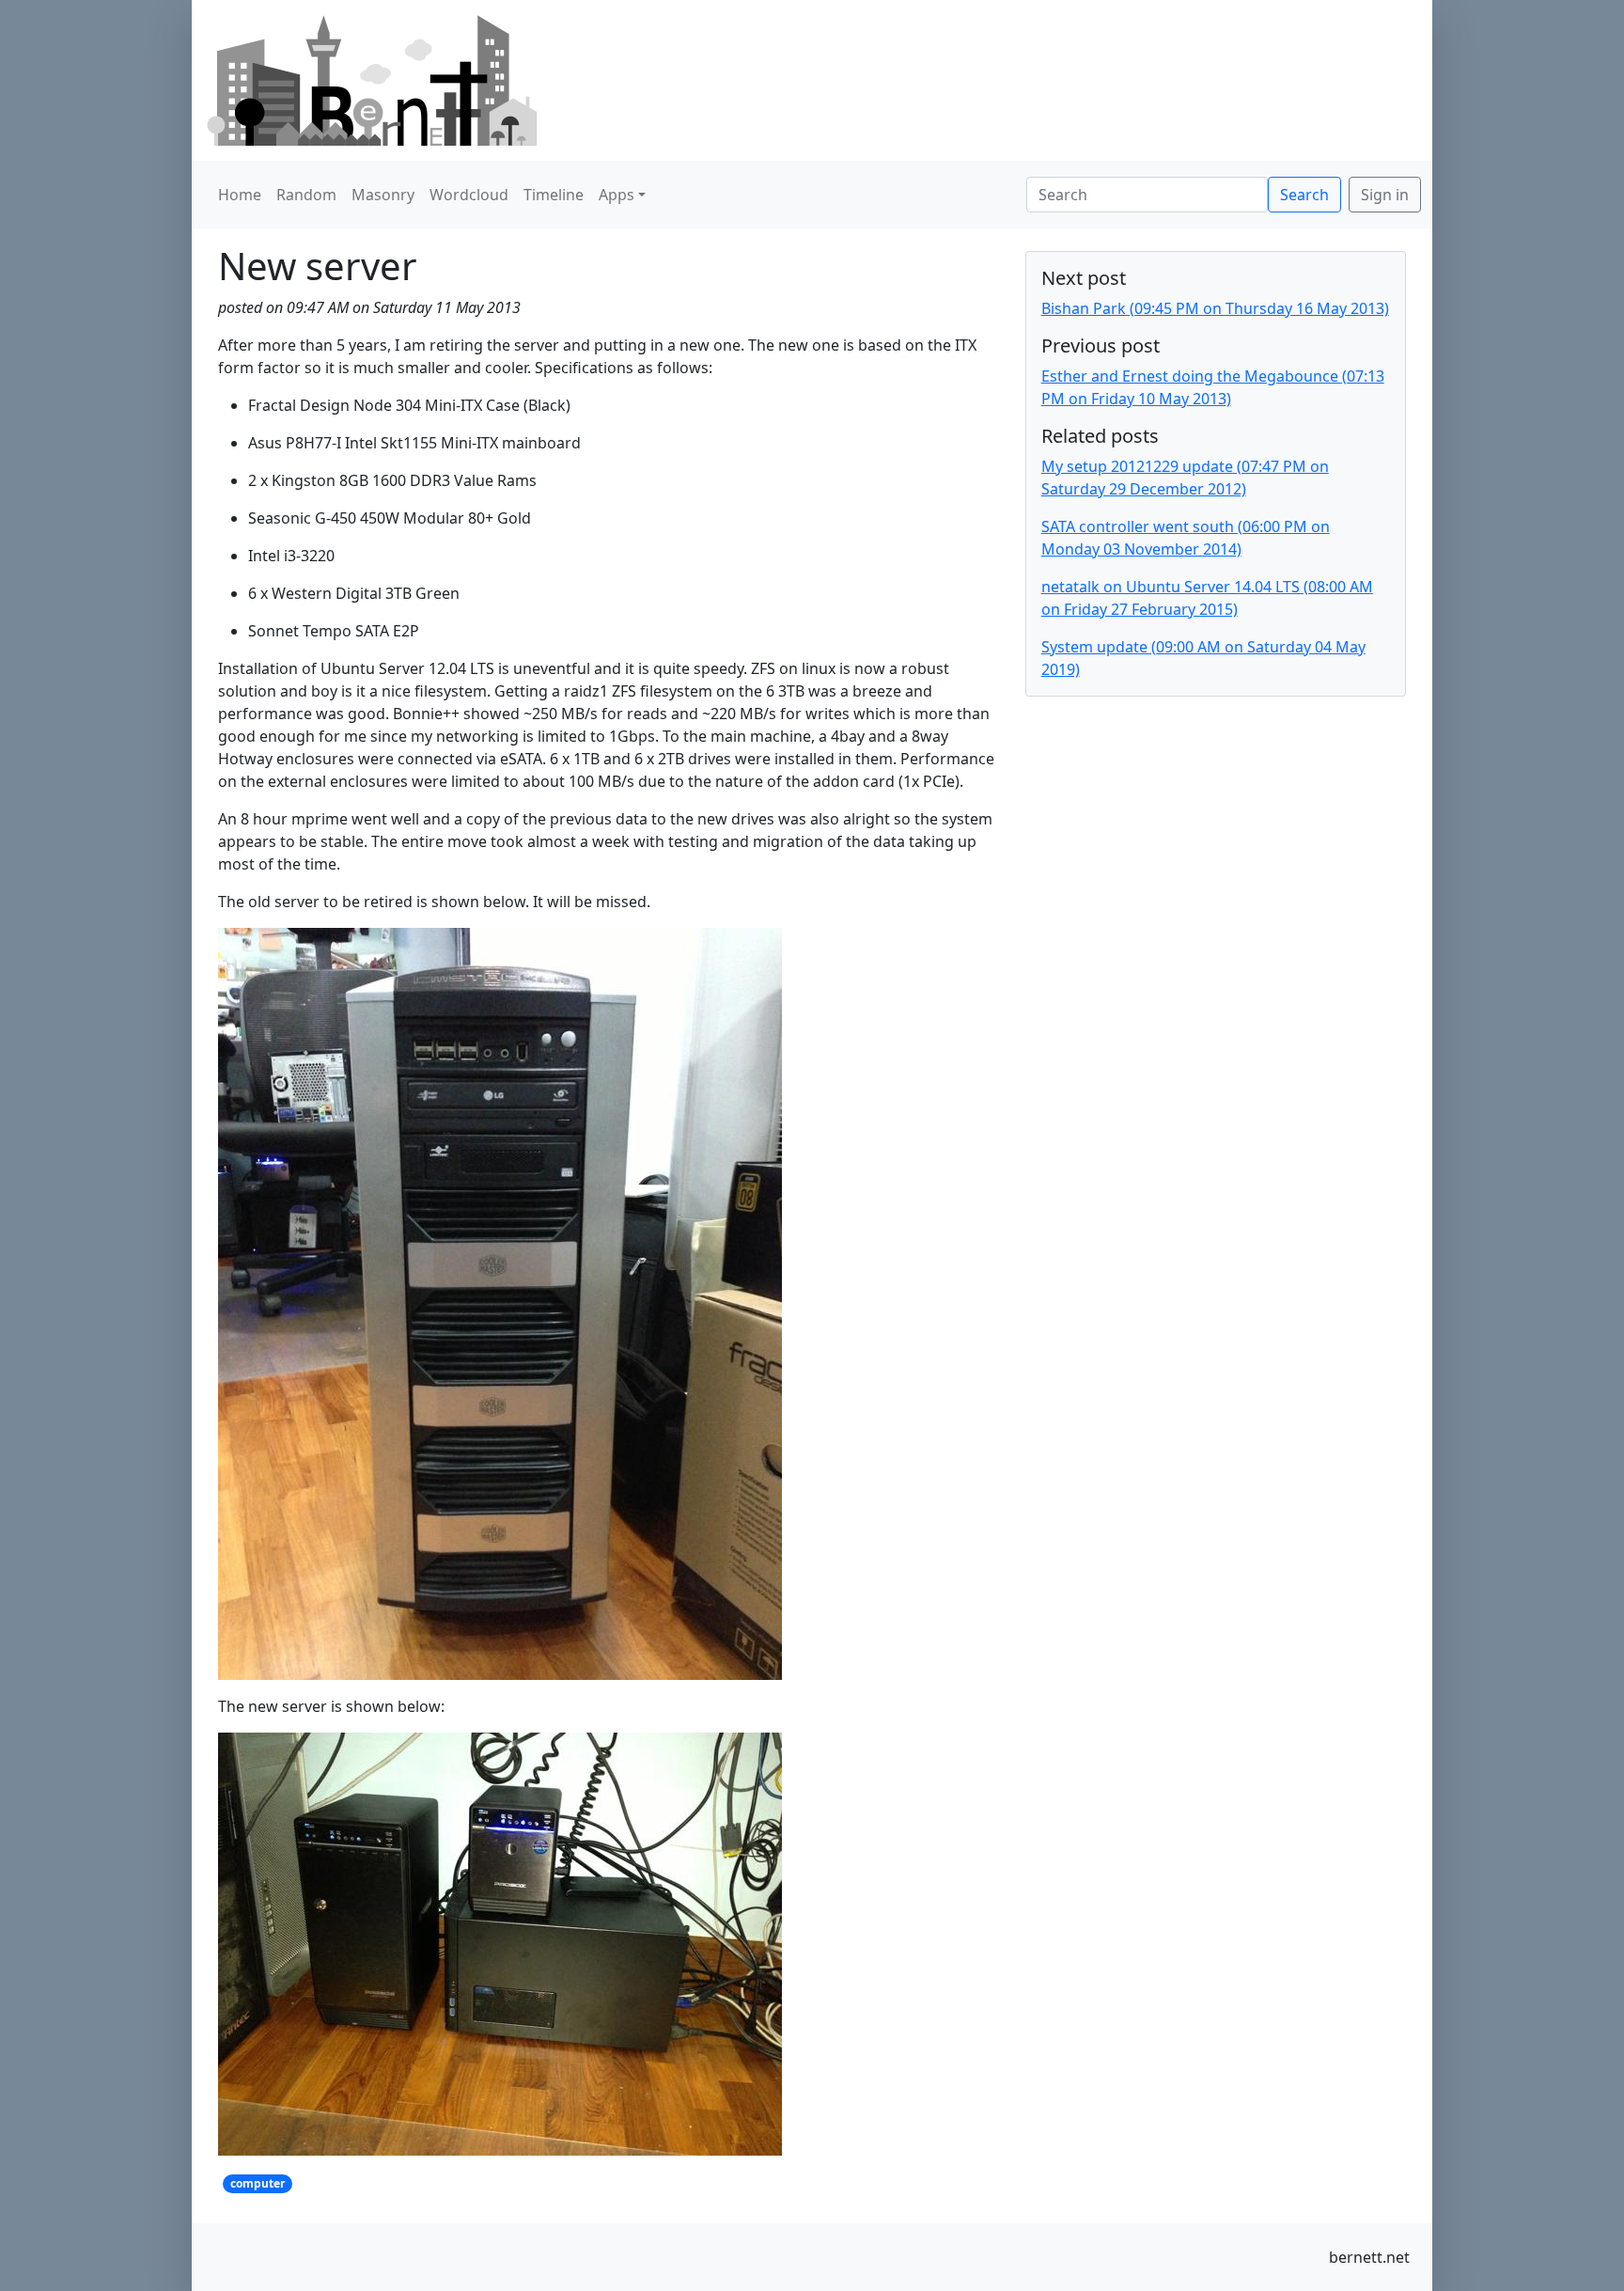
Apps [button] (617, 195)
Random (306, 195)
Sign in (1385, 195)
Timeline (554, 195)
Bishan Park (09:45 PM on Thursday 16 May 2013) (1215, 308)
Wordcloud (469, 195)
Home (240, 195)
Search (1304, 195)
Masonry (383, 195)
